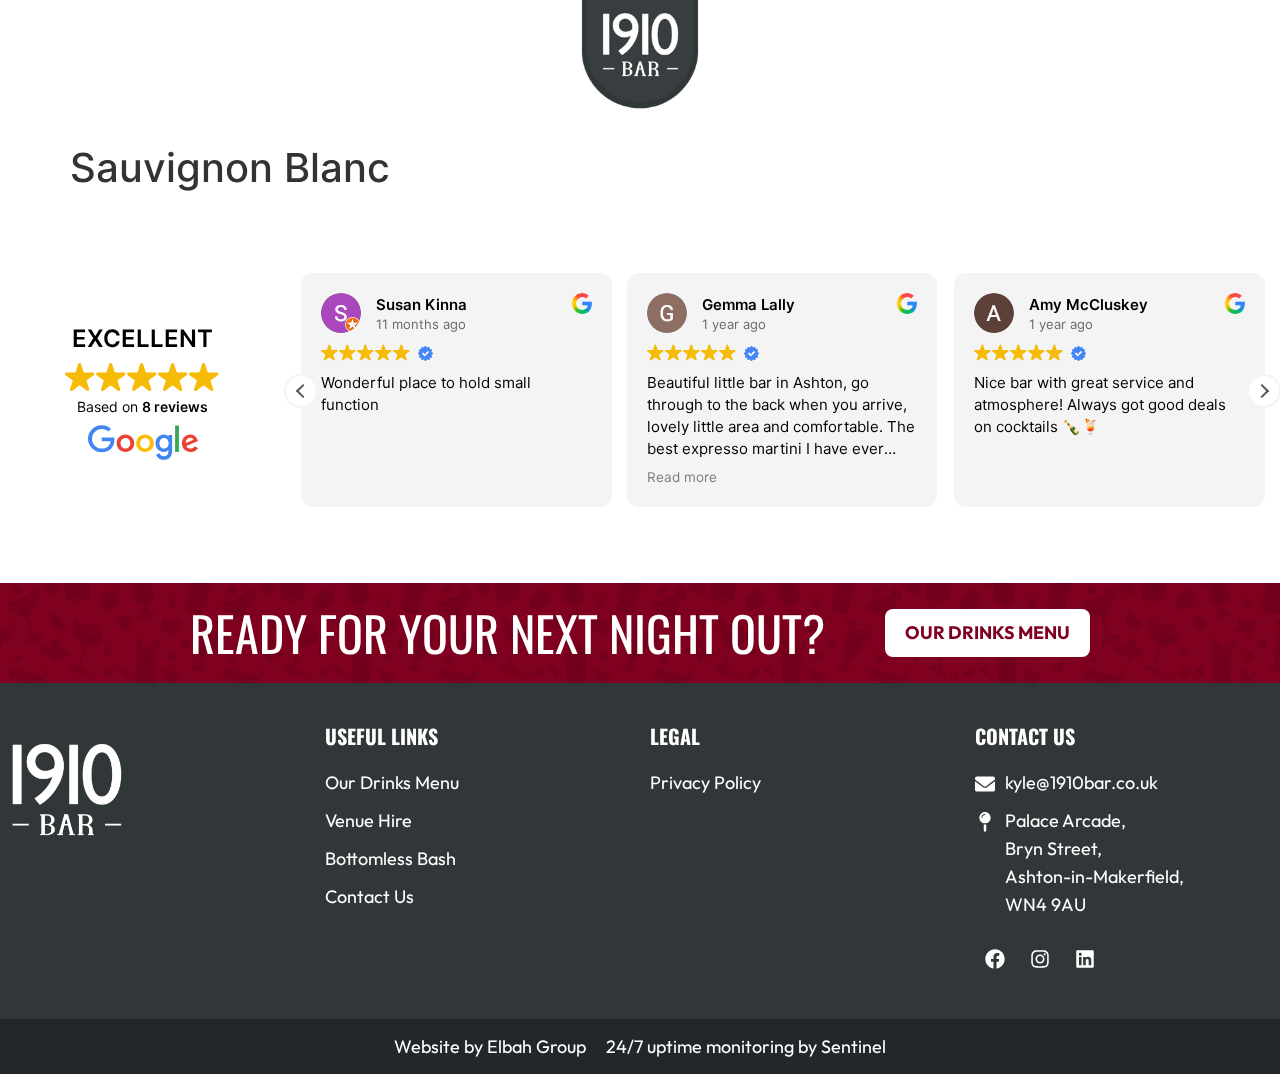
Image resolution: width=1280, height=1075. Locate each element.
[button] (1264, 391)
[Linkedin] (1085, 959)
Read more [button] (682, 477)
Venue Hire (368, 820)
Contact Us (369, 896)
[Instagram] (1040, 959)
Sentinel (853, 1046)
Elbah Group (536, 1046)
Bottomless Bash (390, 858)
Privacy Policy (705, 782)
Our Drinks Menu (392, 782)
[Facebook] (995, 959)
